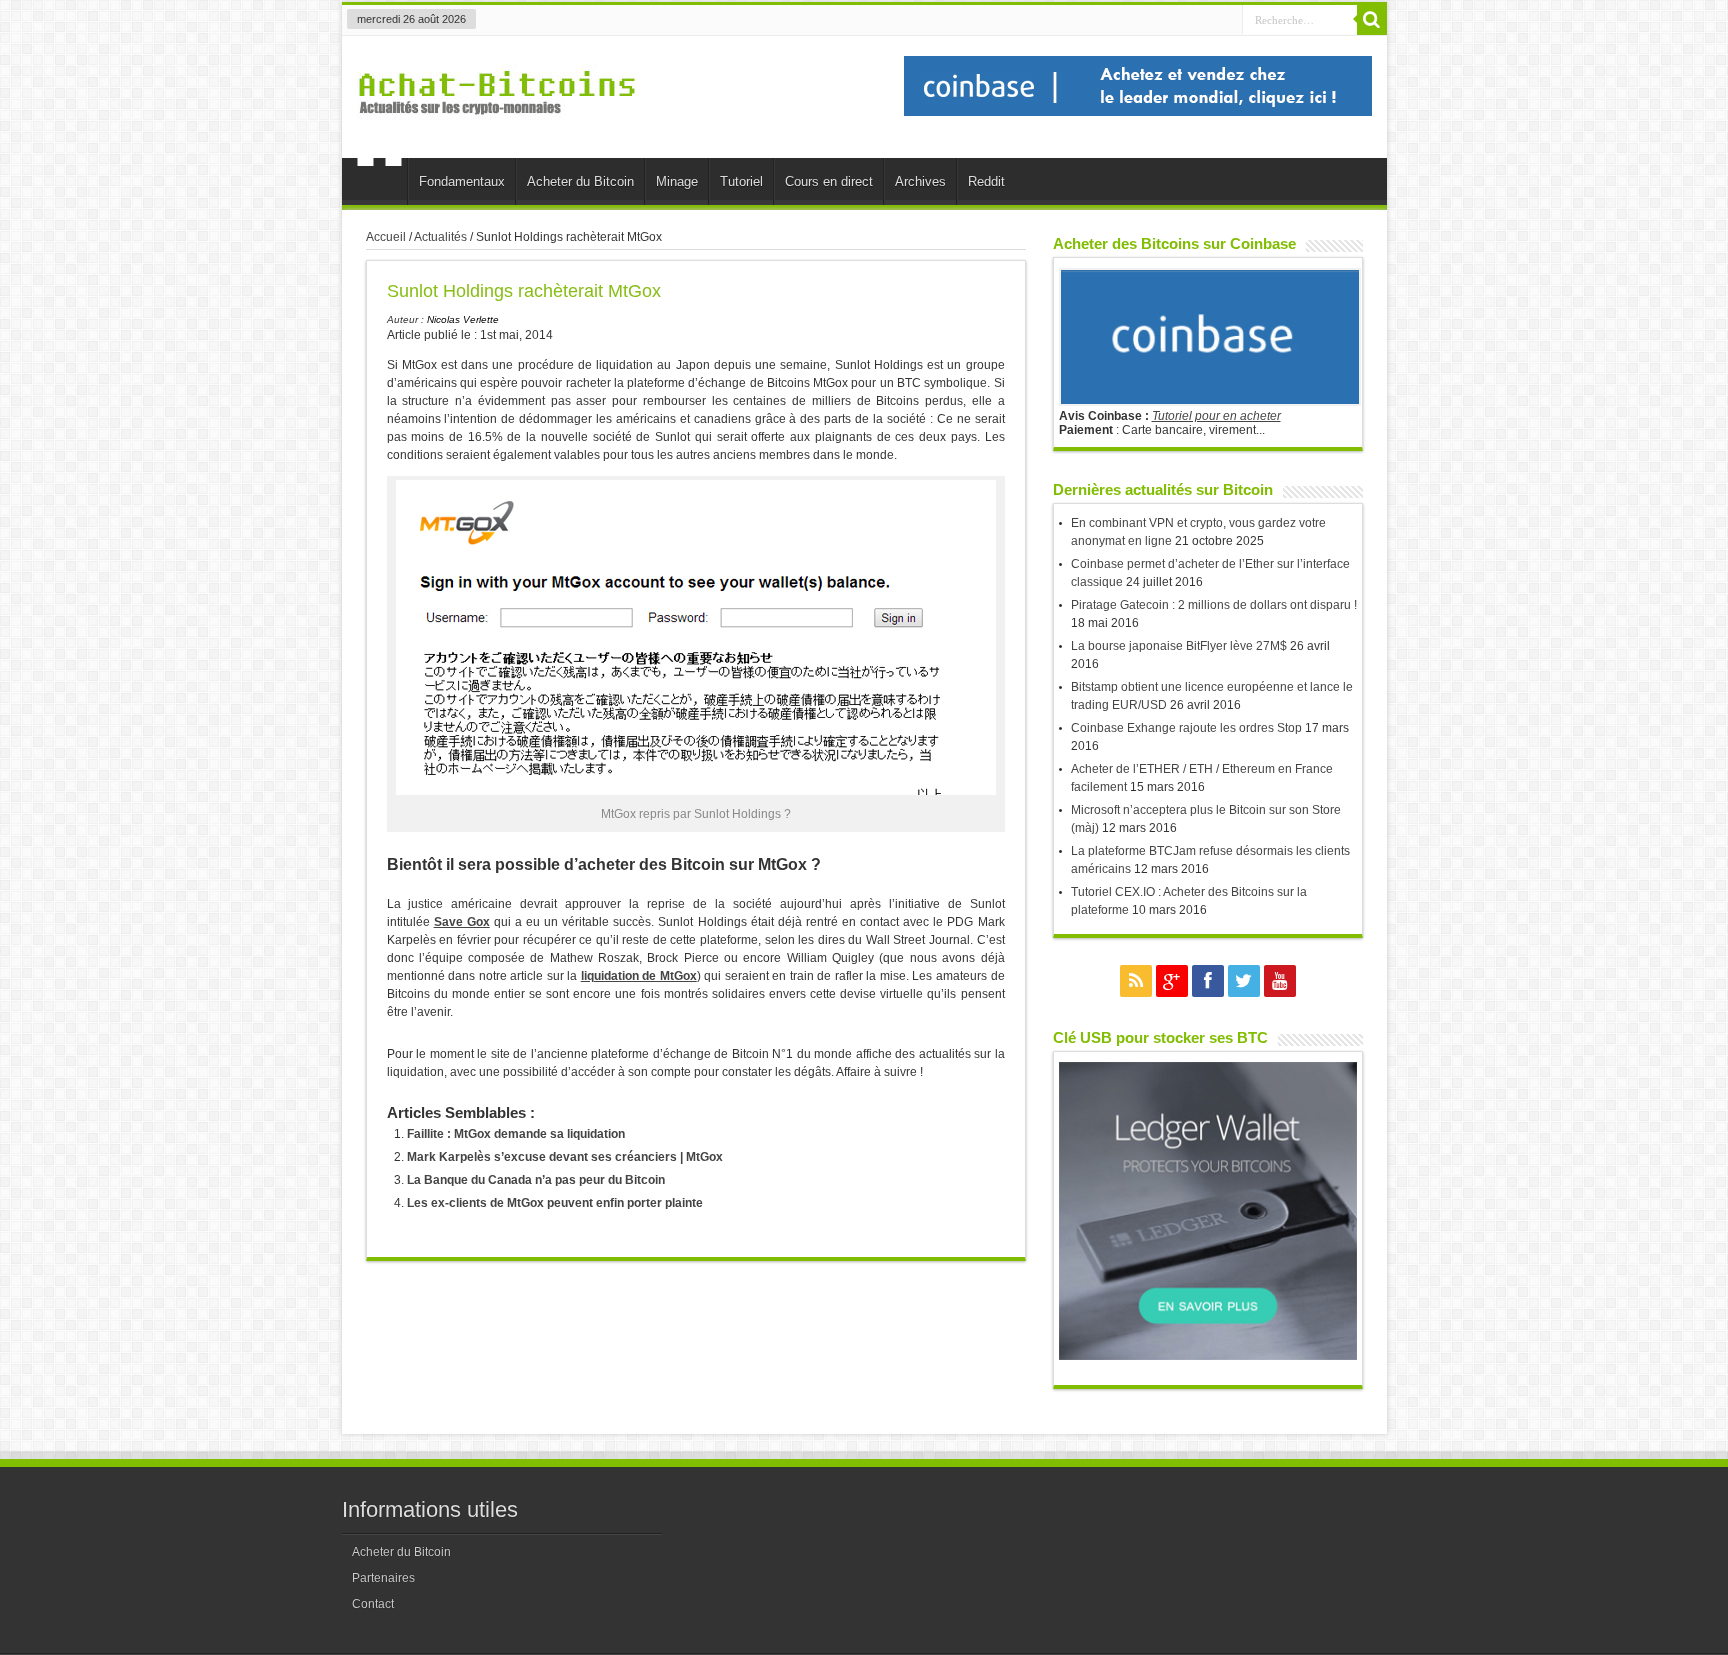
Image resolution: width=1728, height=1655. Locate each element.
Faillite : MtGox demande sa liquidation (516, 1134)
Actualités (440, 237)
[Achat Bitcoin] (497, 126)
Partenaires (383, 1578)
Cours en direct (829, 181)
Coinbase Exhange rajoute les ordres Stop (1186, 728)
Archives (920, 181)
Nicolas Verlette (463, 319)
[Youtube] (1280, 981)
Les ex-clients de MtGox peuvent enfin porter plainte (555, 1203)
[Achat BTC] (1138, 112)
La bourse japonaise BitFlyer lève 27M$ (1179, 646)
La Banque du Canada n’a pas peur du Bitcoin (536, 1180)
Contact (373, 1604)
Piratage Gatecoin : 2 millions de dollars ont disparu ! (1214, 605)
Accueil (379, 184)
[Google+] (1172, 981)
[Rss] (1136, 981)
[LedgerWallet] (1208, 1356)
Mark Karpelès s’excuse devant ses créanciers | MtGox (565, 1157)
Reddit (986, 181)
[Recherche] (1372, 20)
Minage (677, 181)
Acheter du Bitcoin (580, 181)
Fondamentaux (462, 181)
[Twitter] (1244, 981)
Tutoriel (741, 181)
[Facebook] (1208, 981)
